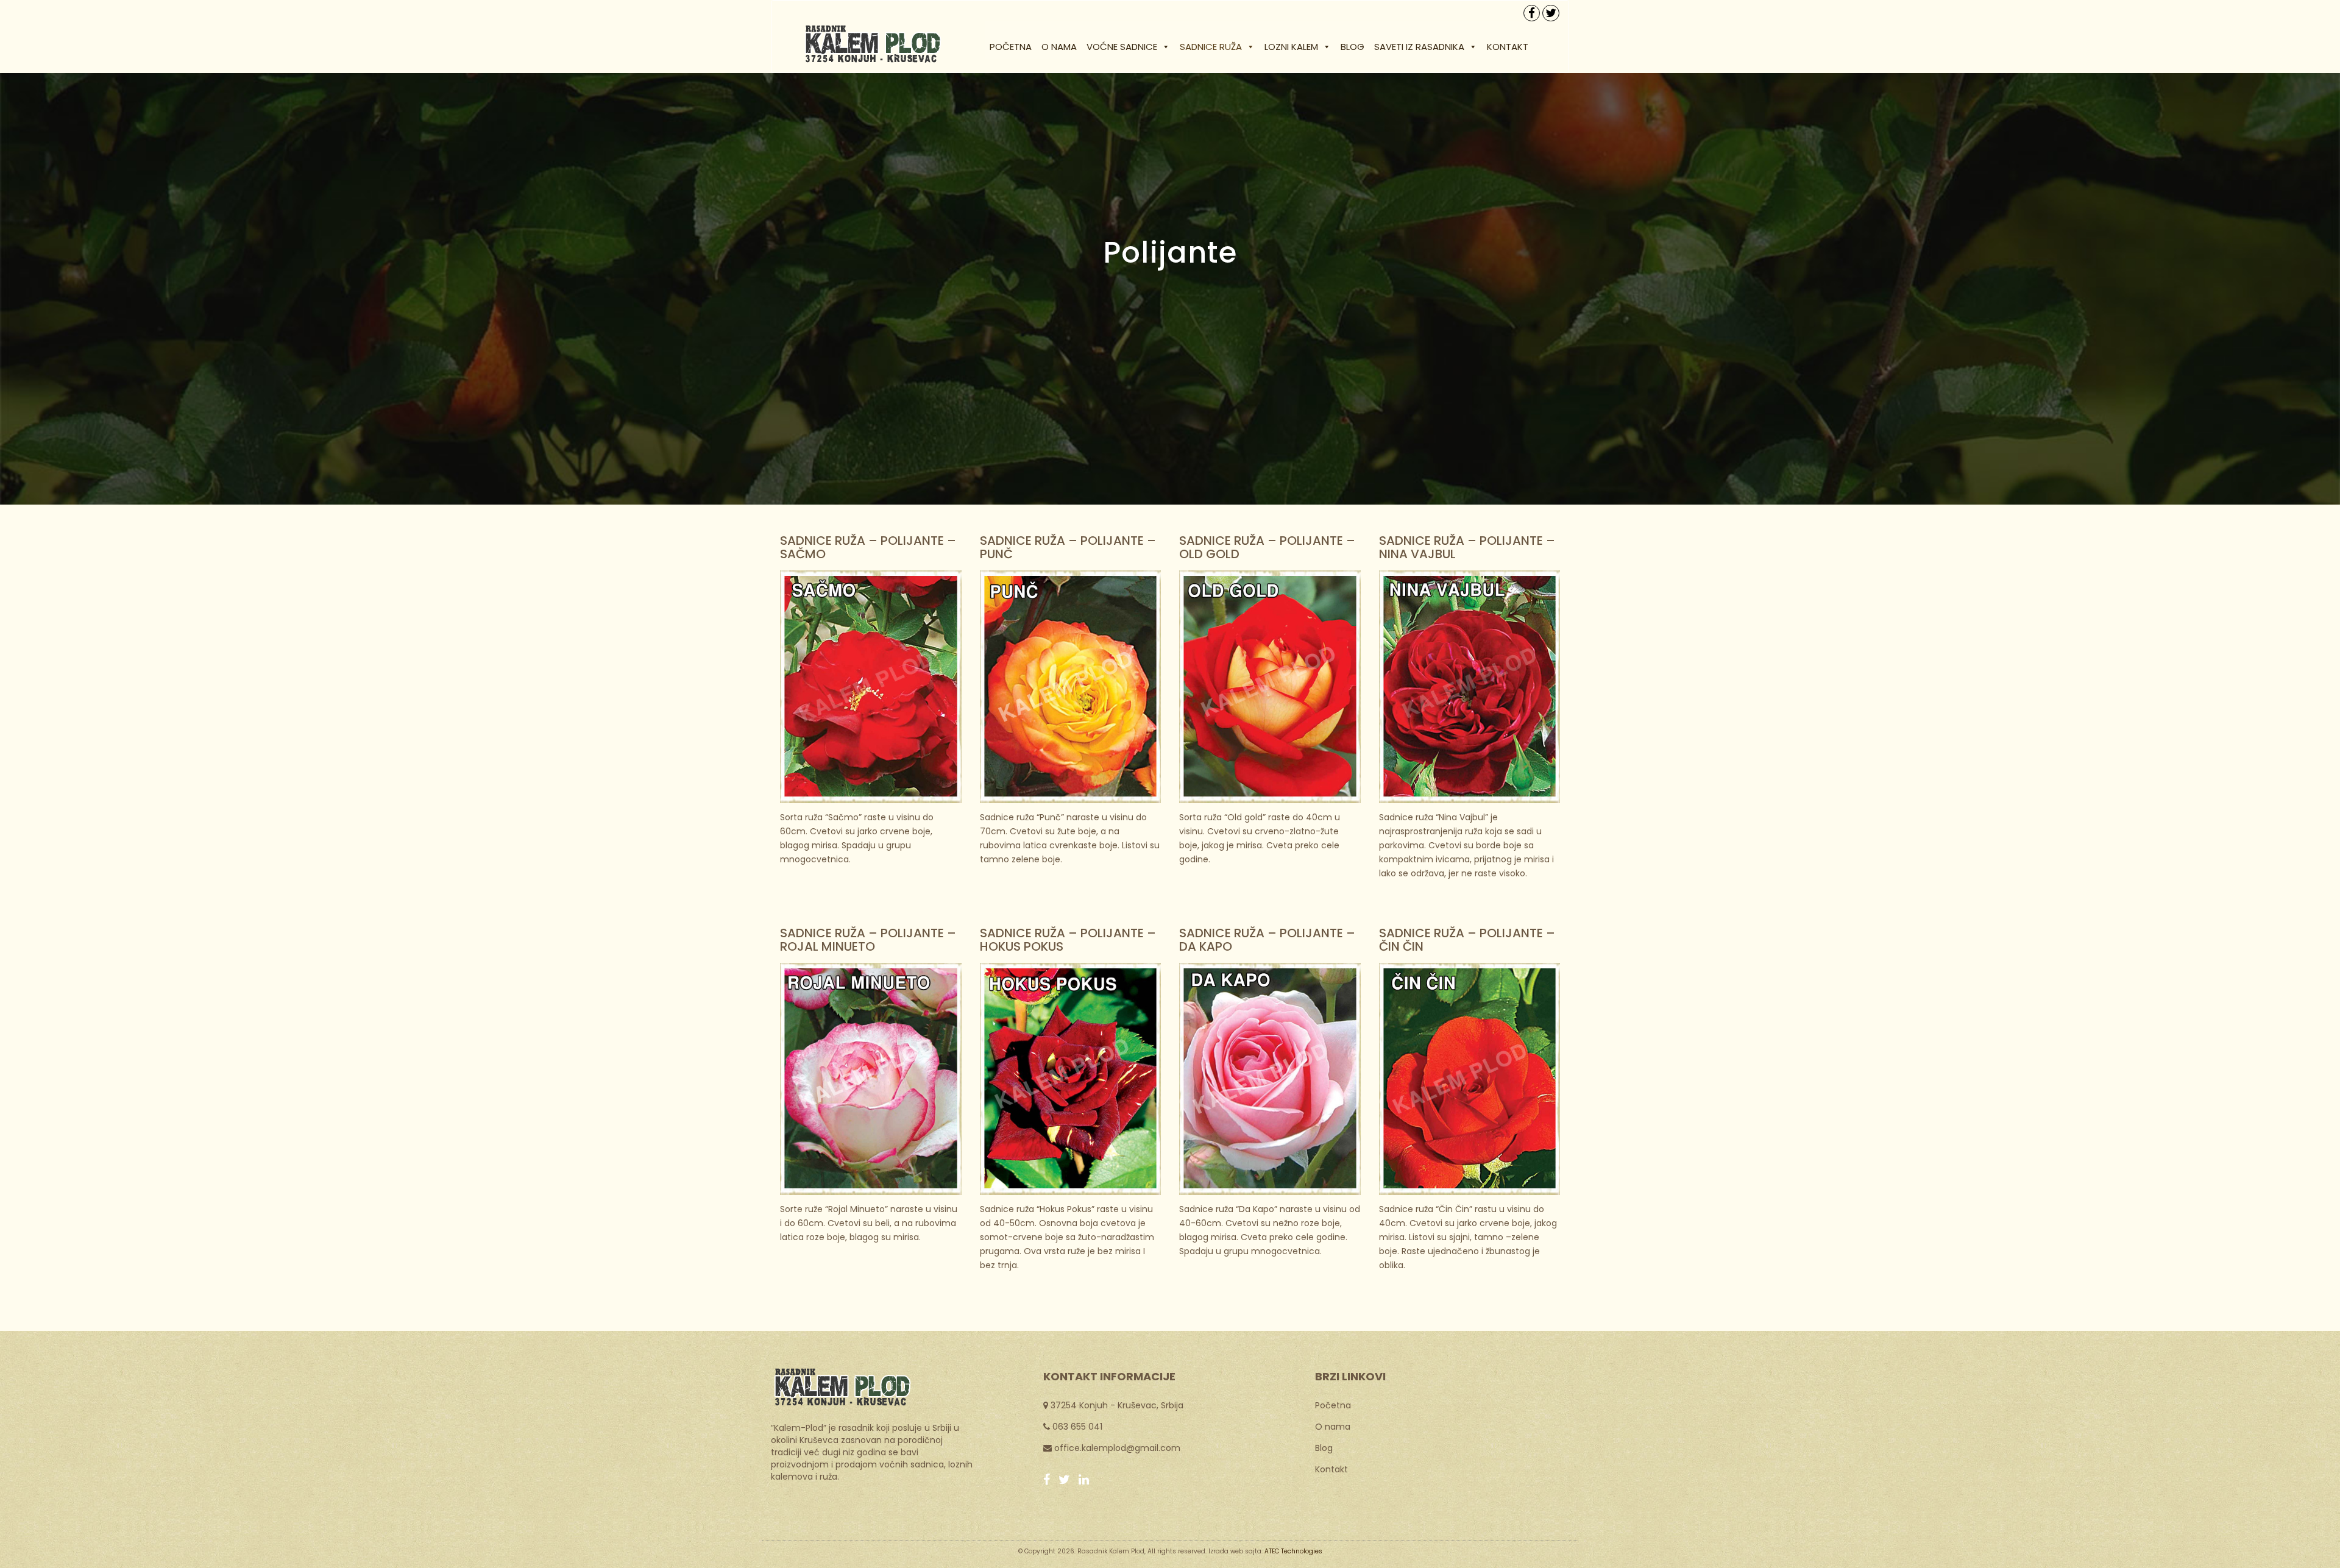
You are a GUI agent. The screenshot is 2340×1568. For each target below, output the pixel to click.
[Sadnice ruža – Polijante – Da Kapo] (1270, 1078)
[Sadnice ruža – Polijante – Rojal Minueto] (871, 1078)
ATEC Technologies (1293, 1551)
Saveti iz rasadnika (1419, 47)
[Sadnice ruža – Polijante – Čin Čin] (1470, 1078)
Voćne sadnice (1122, 47)
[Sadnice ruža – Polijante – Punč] (1071, 686)
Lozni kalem (1291, 47)
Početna (1011, 47)
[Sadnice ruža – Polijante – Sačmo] (871, 686)
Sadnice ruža (1211, 47)
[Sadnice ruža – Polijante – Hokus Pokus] (1071, 1078)
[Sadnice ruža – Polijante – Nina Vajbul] (1470, 686)
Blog (1353, 47)
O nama (1059, 47)
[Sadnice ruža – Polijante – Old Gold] (1270, 686)
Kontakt (1508, 47)
